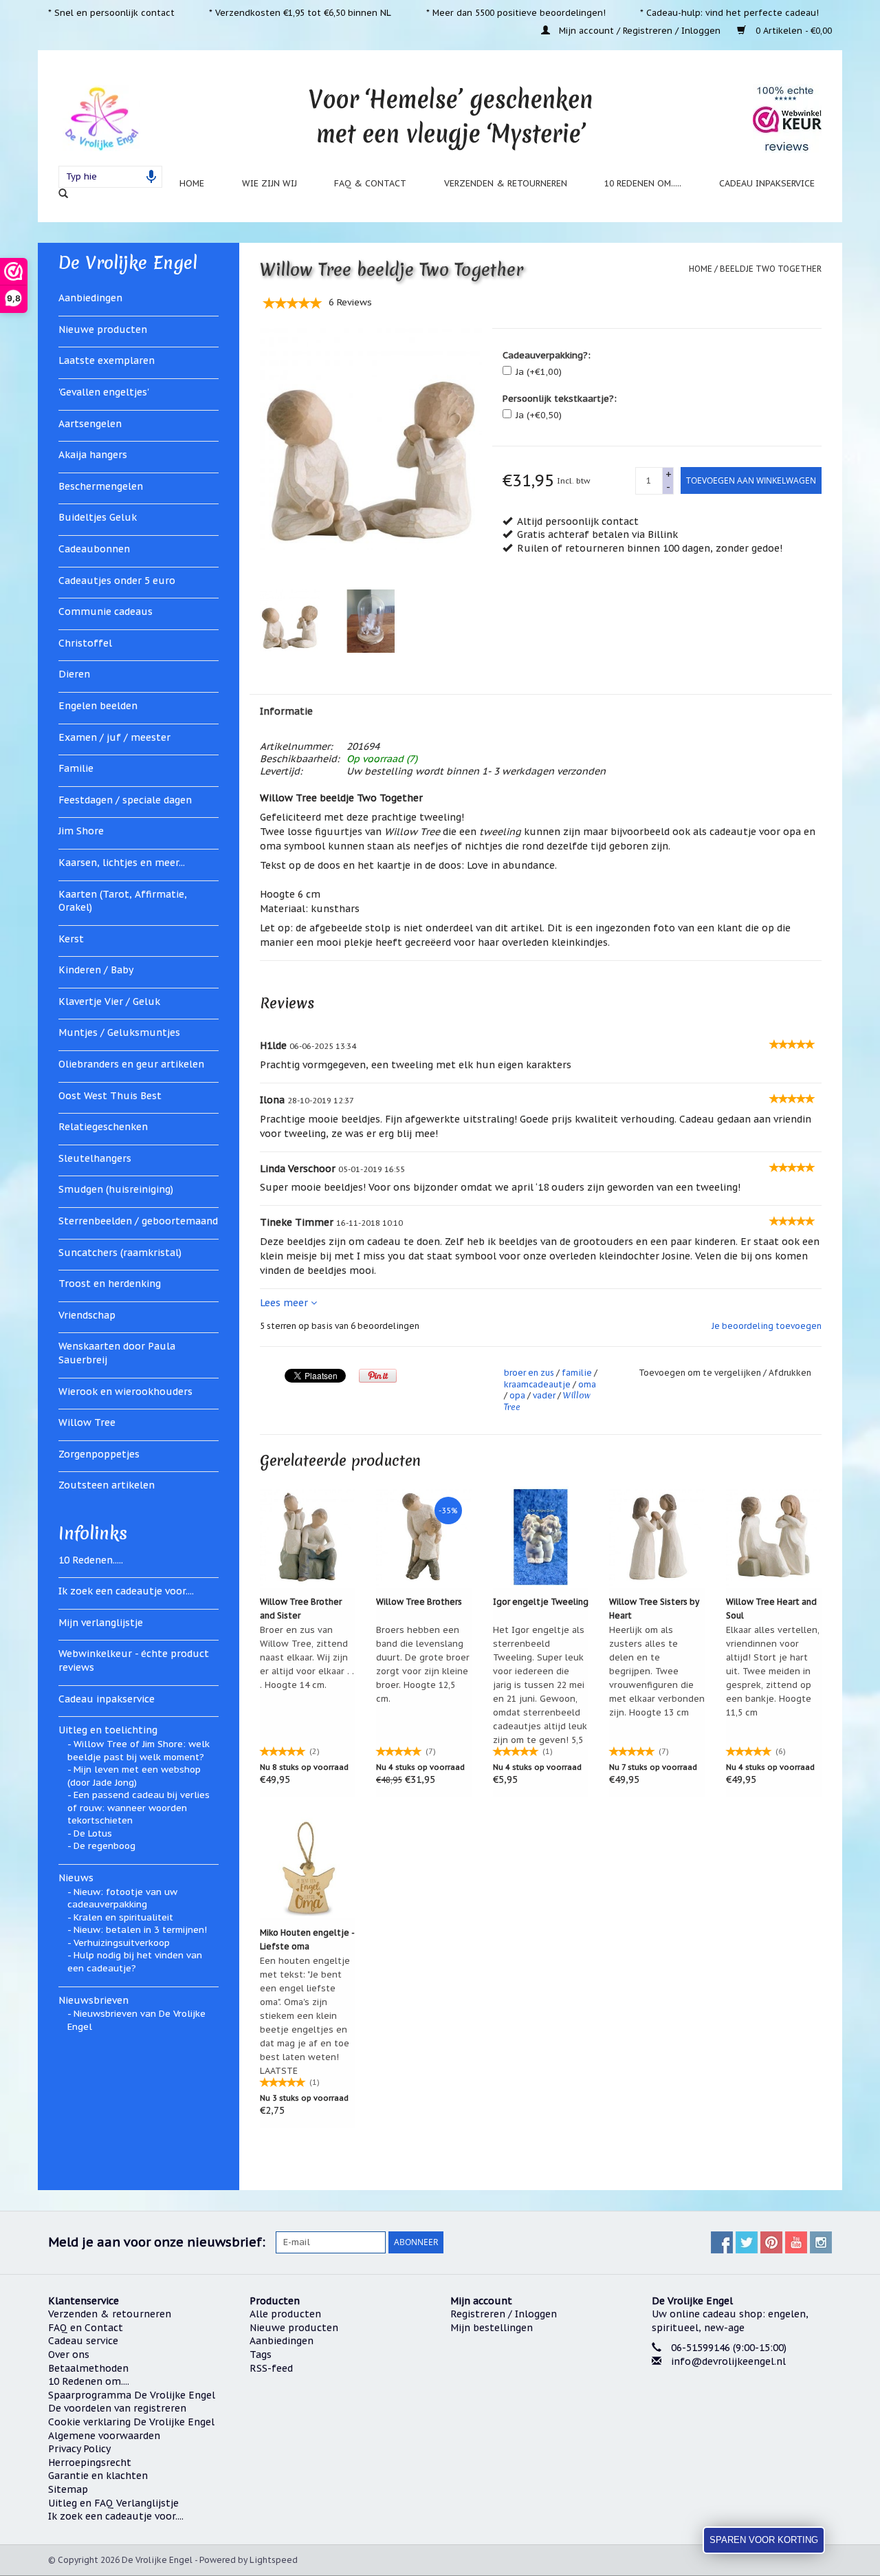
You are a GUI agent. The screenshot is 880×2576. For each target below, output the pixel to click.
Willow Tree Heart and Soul (771, 1609)
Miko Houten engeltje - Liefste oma (307, 1939)
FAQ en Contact (86, 2328)
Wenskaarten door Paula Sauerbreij (117, 1353)
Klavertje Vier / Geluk (109, 1002)
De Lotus (93, 1833)
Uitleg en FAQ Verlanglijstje (113, 2503)
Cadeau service (83, 2341)
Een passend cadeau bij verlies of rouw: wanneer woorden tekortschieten (139, 1808)
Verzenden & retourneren (506, 183)
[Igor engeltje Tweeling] (541, 1537)
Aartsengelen (90, 424)
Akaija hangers (93, 455)
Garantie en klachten (98, 2476)
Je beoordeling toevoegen (767, 1326)
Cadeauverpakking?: (547, 355)
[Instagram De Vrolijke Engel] (821, 2242)
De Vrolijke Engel (128, 263)
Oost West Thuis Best (110, 1096)
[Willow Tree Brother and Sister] (308, 1537)
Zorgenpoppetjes (99, 1454)
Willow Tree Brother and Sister (301, 1609)
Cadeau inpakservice (767, 183)
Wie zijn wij (269, 183)
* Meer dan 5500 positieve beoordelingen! (516, 12)
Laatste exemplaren (107, 360)
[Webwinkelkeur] (742, 2414)
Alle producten (285, 2314)
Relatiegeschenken (103, 1127)
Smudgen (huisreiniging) (116, 1189)
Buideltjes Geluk (98, 517)
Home (192, 183)
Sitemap (68, 2489)
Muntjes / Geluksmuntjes (119, 1032)
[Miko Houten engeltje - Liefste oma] (308, 1868)
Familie (76, 768)
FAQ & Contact (370, 183)
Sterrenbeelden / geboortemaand (138, 1221)
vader (544, 1395)
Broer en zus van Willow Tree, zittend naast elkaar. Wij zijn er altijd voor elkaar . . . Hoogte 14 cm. (307, 1657)
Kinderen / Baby (96, 970)
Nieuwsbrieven (93, 2000)
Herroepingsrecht (90, 2463)
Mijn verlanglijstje (101, 1623)
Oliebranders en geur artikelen (131, 1064)
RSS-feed (271, 2368)
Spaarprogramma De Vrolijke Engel (132, 2395)
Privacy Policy (79, 2449)
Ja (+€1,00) (539, 372)
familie (577, 1373)
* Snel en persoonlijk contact (111, 12)
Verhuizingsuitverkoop (122, 1943)
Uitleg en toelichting (108, 1730)
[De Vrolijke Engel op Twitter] (747, 2242)
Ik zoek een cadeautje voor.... (126, 1591)
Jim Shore (81, 831)
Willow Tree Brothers (419, 1602)
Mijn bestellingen (492, 2328)
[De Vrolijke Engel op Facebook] (722, 2242)
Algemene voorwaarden (104, 2436)
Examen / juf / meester (114, 737)
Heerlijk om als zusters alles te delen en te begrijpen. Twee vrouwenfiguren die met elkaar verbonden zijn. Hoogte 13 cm (657, 1671)
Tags (261, 2355)
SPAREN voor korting (764, 2540)
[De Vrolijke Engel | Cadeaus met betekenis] (101, 118)
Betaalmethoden (88, 2368)
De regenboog (104, 1846)
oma (587, 1384)
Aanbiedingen (90, 298)
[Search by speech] (151, 177)
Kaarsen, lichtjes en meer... (122, 863)
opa (517, 1395)
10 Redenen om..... (643, 183)
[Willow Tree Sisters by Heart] (657, 1537)
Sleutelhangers (95, 1158)
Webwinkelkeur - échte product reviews (134, 1660)
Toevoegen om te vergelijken (701, 1373)
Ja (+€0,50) (539, 415)
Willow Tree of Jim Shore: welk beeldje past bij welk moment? (139, 1751)
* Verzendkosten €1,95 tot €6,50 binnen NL (300, 12)
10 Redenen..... (91, 1560)
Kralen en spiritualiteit (123, 1917)
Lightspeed (274, 2560)
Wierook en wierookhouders (125, 1392)
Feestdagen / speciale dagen (125, 800)
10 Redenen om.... (89, 2381)
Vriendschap (87, 1315)
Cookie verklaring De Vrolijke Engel (131, 2422)
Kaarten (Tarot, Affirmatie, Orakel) (123, 901)
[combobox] (110, 177)
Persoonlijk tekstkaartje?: (560, 399)
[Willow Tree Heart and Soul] (774, 1537)
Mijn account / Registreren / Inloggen (640, 30)
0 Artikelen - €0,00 (792, 30)
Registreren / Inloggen (504, 2314)
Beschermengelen (101, 486)
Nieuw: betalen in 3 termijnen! (140, 1930)
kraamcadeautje (537, 1384)
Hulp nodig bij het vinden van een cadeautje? (135, 1962)
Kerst (71, 939)
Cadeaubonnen (94, 549)
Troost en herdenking (110, 1284)
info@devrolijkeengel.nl (728, 2361)
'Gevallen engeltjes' (104, 392)
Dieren (74, 674)
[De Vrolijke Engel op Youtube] (796, 2242)
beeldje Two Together (771, 269)
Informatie (286, 711)
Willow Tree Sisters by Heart (654, 1609)
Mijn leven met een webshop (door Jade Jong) (134, 1776)
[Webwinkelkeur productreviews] (787, 118)
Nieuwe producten (103, 329)
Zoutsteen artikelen (107, 1485)
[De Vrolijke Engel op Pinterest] (771, 2242)
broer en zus (529, 1373)
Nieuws (76, 1878)
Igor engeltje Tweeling (541, 1602)
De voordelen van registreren (117, 2408)
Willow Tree (87, 1422)
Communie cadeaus (106, 611)
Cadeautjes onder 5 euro (117, 581)
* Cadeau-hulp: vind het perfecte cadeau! (729, 12)
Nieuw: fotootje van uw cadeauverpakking (122, 1898)
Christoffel (85, 643)
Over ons (69, 2355)
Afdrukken (790, 1373)
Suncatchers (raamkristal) (120, 1253)
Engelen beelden (98, 706)
